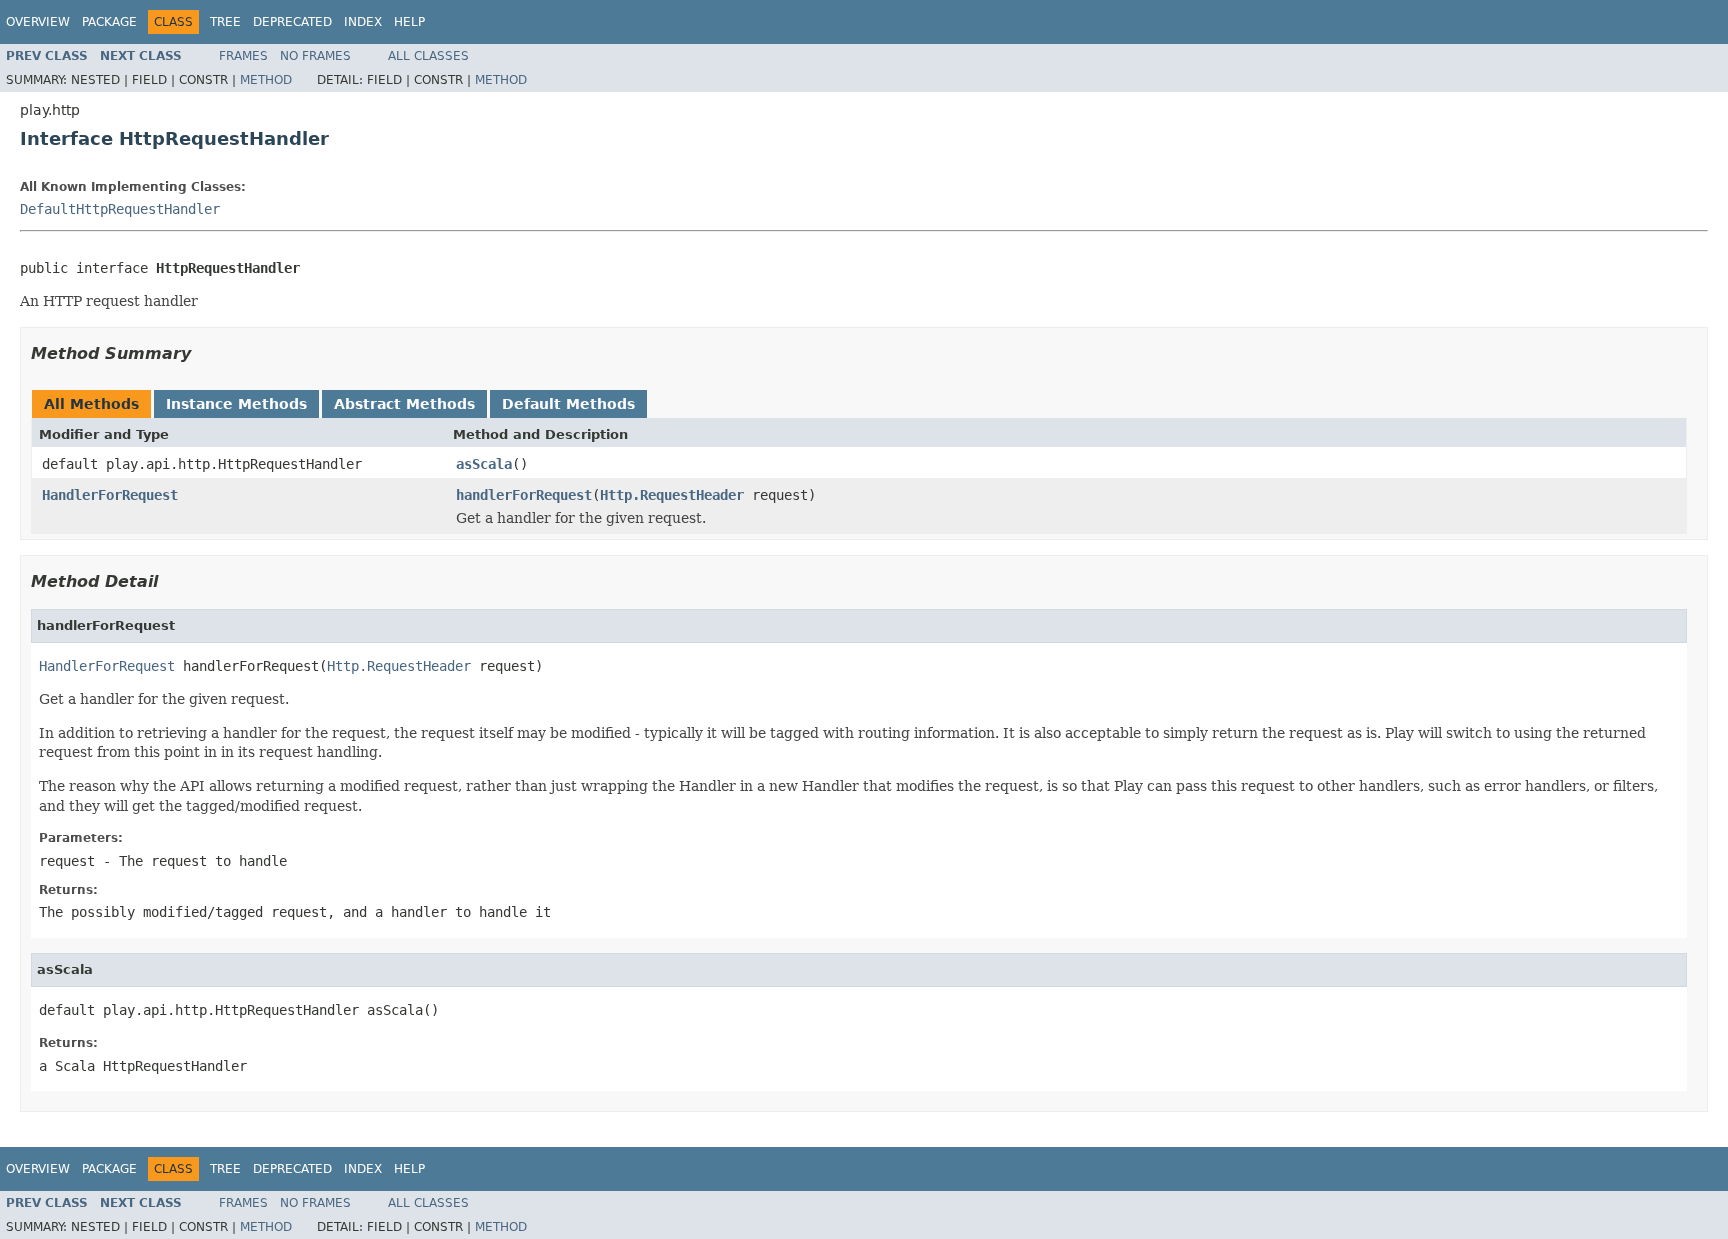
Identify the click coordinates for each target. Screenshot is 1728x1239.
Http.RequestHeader (672, 495)
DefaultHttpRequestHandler (120, 209)
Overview (38, 22)
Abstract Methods (404, 404)
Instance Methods (236, 404)
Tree (225, 22)
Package (109, 22)
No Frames (315, 56)
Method (266, 80)
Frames (243, 56)
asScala (484, 464)
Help (409, 22)
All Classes (428, 56)
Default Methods (568, 404)
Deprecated (292, 22)
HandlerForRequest (110, 495)
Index (363, 22)
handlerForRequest (524, 495)
